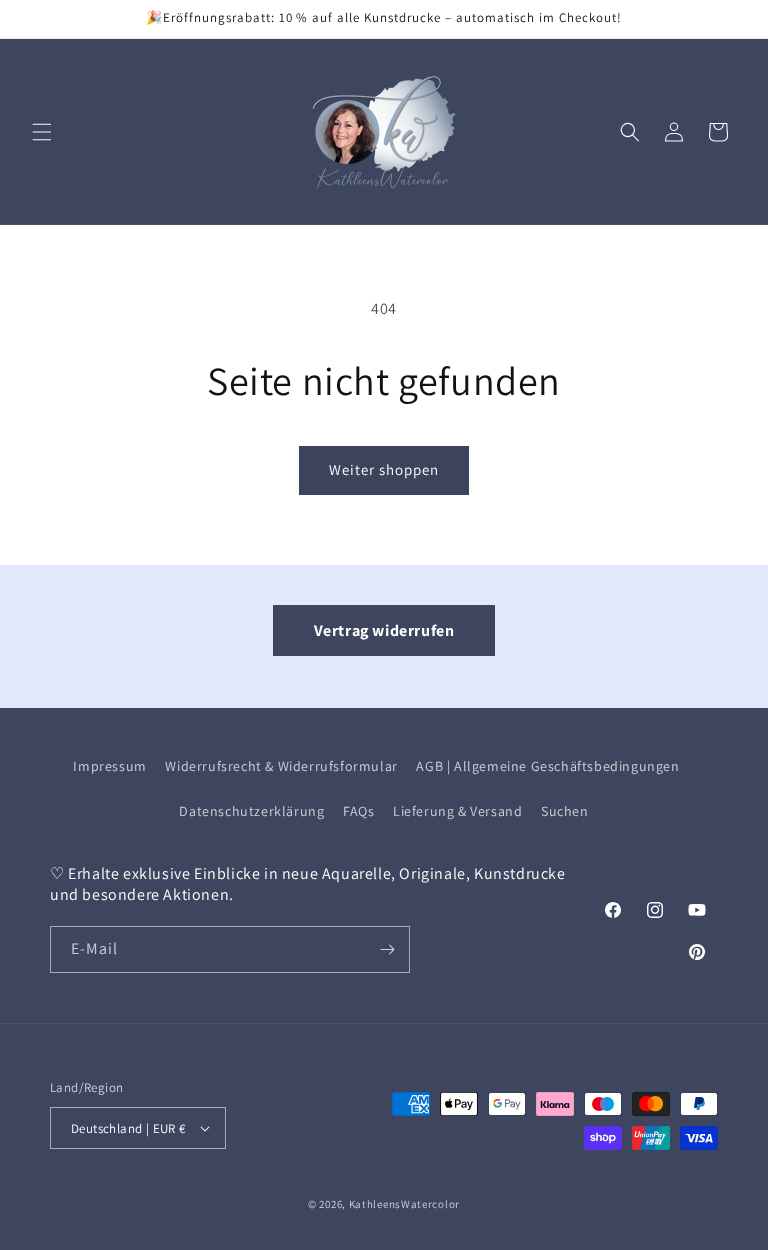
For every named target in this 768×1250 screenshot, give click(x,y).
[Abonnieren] (387, 949)
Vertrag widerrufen (384, 630)
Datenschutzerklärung (251, 811)
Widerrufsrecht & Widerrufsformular (281, 766)
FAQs (358, 811)
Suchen (565, 811)
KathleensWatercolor (404, 1204)
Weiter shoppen (384, 469)
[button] (42, 132)
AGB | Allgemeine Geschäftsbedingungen (547, 766)
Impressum (109, 766)
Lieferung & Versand (457, 811)
